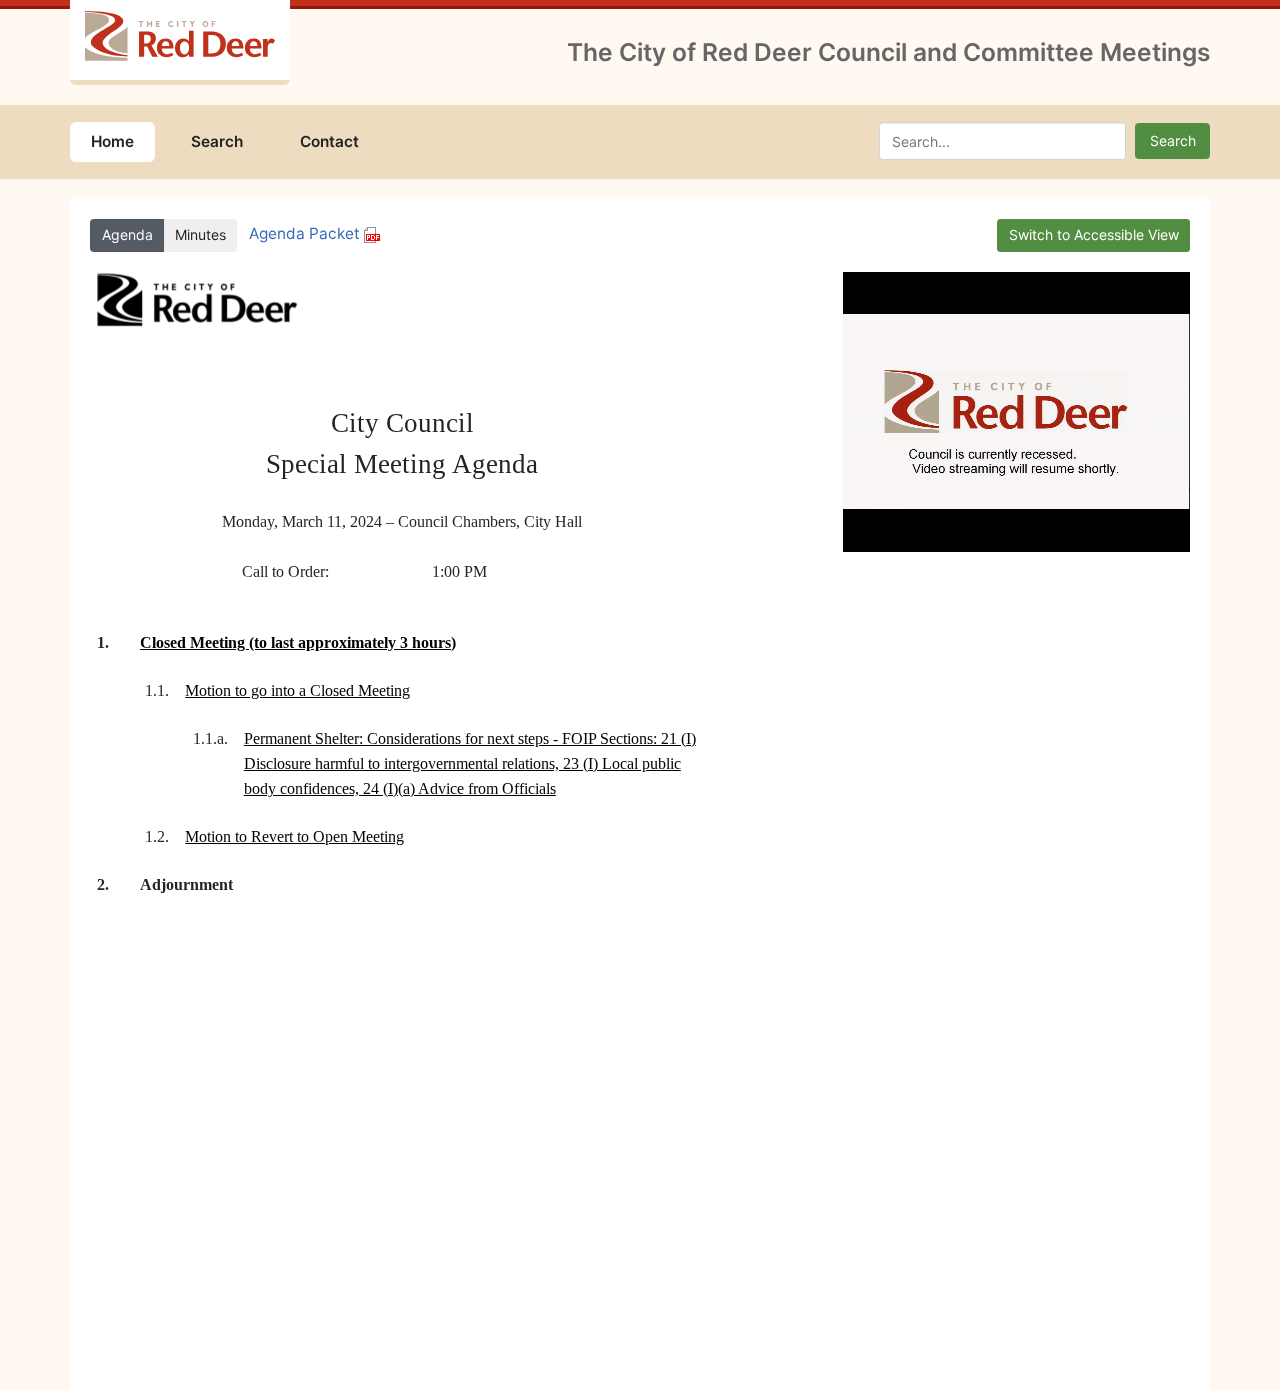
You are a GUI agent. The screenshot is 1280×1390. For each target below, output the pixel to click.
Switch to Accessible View (1094, 234)
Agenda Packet (306, 233)
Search (217, 141)
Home (112, 141)
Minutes (200, 234)
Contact (329, 141)
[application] (1016, 412)
